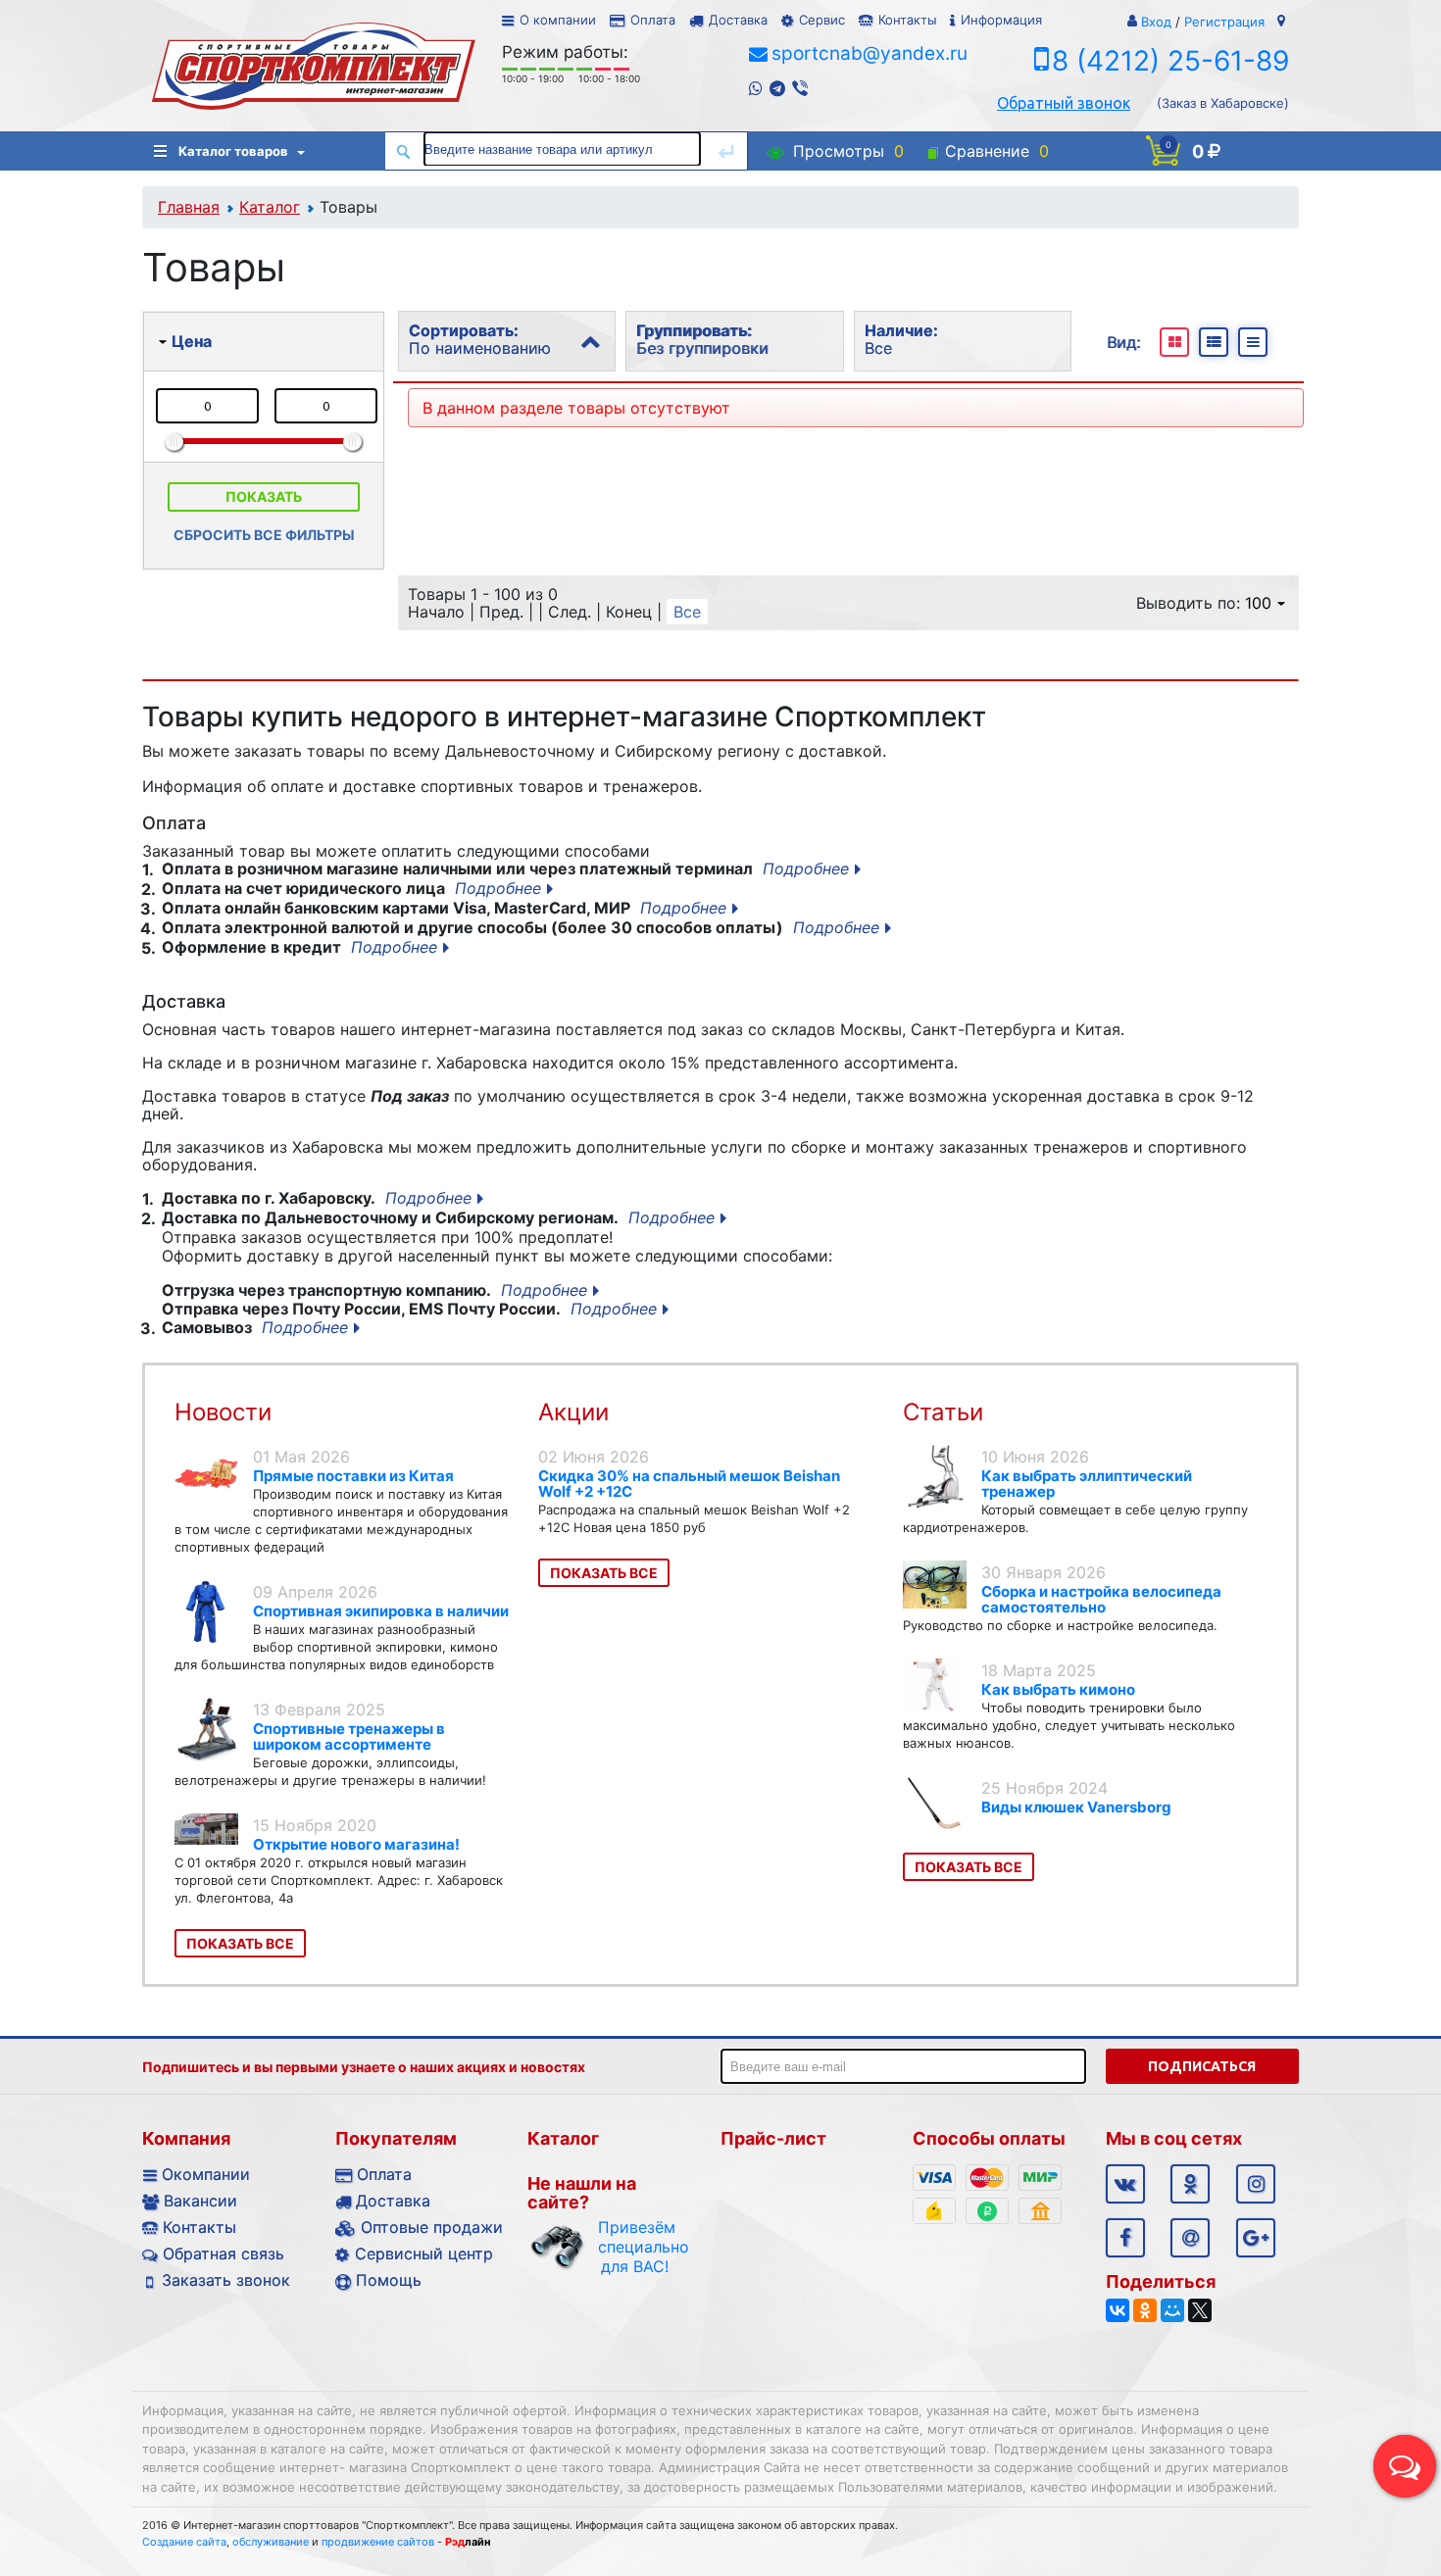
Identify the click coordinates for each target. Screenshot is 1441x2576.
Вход (1156, 22)
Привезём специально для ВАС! (635, 2247)
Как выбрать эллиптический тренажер (1087, 1484)
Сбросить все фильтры (264, 535)
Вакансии (200, 2201)
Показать (264, 496)
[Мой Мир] (1172, 2310)
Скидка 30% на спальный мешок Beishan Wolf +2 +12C (689, 1484)
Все (687, 612)
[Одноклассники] (1145, 2310)
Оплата (653, 20)
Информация (1001, 20)
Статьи (943, 1412)
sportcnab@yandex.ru (870, 53)
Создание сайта (184, 2542)
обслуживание (271, 2542)
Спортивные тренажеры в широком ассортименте (349, 1736)
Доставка (738, 20)
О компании (558, 20)
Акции (573, 1412)
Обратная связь (224, 2254)
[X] (1200, 2310)
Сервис (822, 20)
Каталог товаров (233, 151)
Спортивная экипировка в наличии (381, 1611)
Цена (192, 341)
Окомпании (206, 2174)
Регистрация (1224, 22)
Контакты (907, 20)
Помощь (389, 2280)
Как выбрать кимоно (1058, 1689)
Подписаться (1202, 2066)
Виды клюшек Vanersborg (1076, 1807)
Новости (223, 1412)
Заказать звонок (226, 2280)
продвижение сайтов (378, 2542)
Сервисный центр (424, 2254)
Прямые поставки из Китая (353, 1476)
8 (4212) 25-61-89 (1170, 61)
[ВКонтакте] (1118, 2310)
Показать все (240, 1943)
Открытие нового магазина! (356, 1844)
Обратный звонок (1064, 103)
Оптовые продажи (432, 2227)
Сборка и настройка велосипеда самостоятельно (1101, 1599)
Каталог (270, 207)
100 (1258, 603)
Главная (189, 207)
